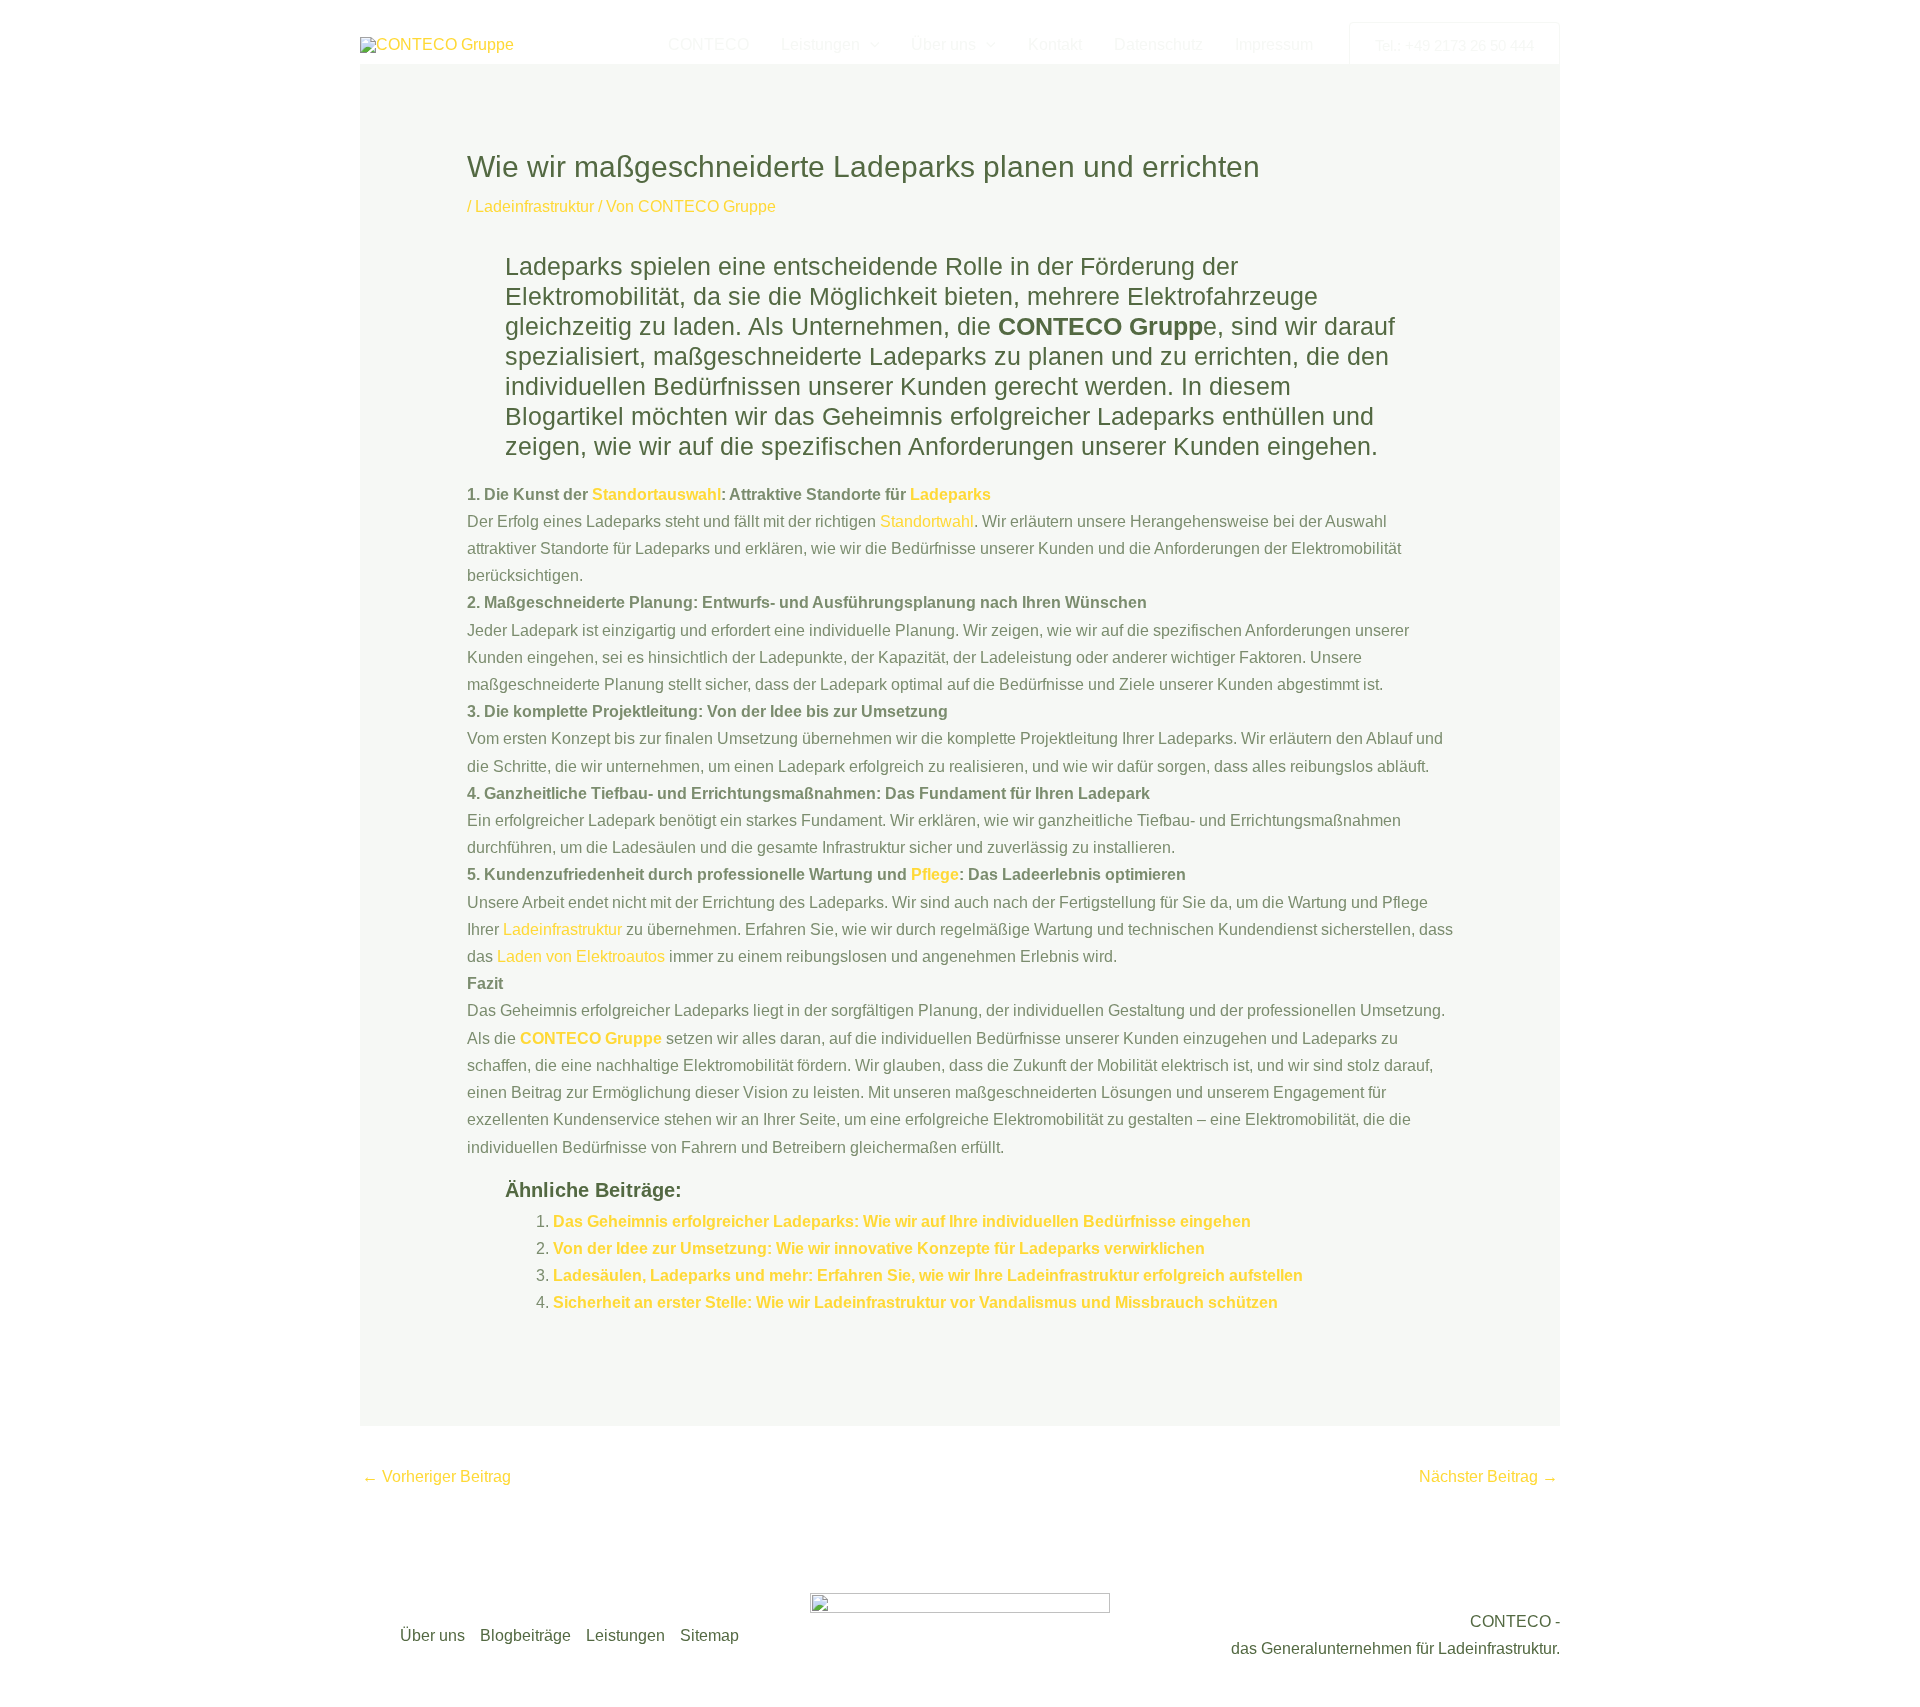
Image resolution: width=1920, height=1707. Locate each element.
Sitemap (709, 1635)
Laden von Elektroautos (581, 956)
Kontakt (1055, 44)
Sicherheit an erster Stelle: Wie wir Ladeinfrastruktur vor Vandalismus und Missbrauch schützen (915, 1302)
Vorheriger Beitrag (436, 1476)
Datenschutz (1158, 44)
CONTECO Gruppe (591, 1038)
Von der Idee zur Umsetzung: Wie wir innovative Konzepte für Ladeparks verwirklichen (879, 1248)
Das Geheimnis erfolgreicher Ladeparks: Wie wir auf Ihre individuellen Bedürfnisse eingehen (902, 1221)
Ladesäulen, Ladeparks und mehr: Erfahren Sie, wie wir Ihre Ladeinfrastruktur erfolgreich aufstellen (928, 1275)
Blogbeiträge (525, 1635)
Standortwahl (927, 521)
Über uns (943, 44)
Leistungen (820, 44)
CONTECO (708, 44)
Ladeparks (950, 494)
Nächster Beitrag (1488, 1476)
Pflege (935, 874)
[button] (870, 45)
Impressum (1274, 44)
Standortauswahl (656, 494)
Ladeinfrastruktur (534, 206)
